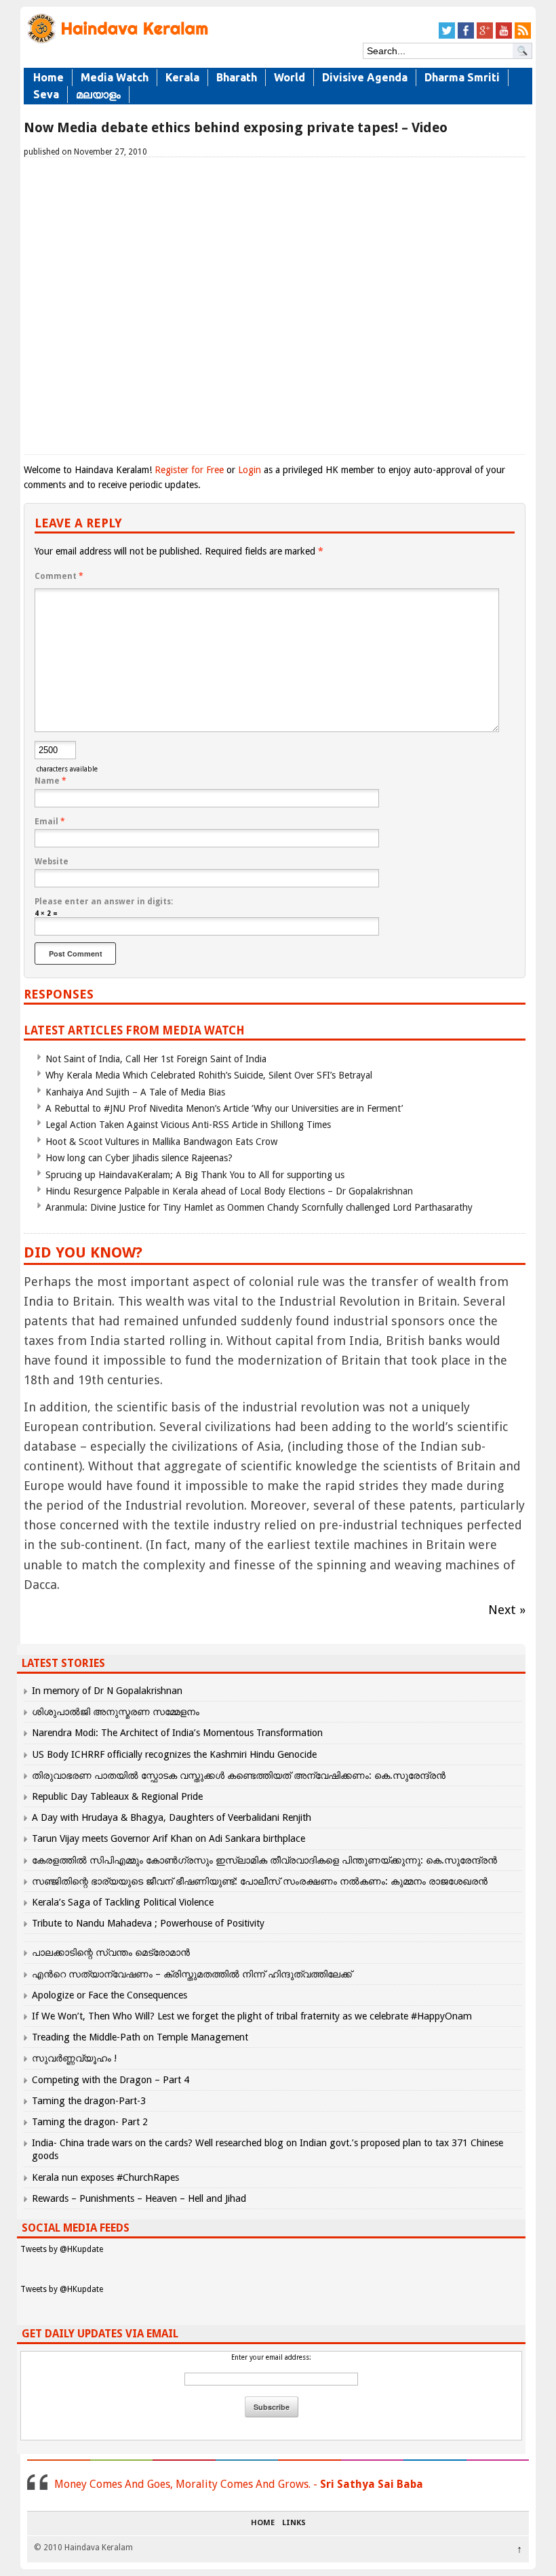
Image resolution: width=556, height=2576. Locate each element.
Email (50, 822)
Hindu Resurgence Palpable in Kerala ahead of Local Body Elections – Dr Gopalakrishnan (229, 1191)
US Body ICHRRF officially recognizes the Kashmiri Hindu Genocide (174, 1754)
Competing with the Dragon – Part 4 (111, 2080)
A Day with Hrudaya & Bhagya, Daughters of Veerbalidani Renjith (172, 1817)
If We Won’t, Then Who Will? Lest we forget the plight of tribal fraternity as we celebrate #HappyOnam (252, 2016)
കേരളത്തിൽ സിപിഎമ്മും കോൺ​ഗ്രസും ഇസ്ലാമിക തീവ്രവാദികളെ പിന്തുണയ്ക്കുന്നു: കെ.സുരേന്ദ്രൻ (266, 1860)
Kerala (182, 77)
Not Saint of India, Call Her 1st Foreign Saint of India (156, 1059)
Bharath (237, 77)
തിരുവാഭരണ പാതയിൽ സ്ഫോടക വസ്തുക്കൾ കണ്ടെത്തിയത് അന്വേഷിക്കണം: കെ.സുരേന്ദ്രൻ (239, 1775)
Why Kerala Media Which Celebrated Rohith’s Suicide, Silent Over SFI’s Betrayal (209, 1075)
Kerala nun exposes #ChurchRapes (105, 2177)
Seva (46, 94)
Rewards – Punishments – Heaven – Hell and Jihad (139, 2198)
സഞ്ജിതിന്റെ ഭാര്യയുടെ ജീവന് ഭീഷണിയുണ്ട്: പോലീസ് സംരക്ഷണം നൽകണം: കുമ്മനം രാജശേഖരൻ (260, 1881)
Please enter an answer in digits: (104, 902)
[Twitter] (447, 36)
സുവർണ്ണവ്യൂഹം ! (74, 2058)
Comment (59, 576)
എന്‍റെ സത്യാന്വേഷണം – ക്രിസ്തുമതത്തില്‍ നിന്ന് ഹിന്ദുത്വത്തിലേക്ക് (192, 1974)
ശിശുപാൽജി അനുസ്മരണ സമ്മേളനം (116, 1712)
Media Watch (115, 77)
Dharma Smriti (462, 77)
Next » (507, 1610)
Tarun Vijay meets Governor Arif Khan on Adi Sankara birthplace (168, 1838)
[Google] (485, 36)
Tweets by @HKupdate (62, 2249)
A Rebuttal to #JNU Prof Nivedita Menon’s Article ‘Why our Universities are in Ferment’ (224, 1108)
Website (52, 862)
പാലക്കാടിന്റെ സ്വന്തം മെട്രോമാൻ (111, 1952)
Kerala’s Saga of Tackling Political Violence (123, 1902)
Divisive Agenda (365, 77)
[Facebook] (466, 36)
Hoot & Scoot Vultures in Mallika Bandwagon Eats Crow (161, 1142)
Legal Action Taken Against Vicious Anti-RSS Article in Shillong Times (188, 1125)
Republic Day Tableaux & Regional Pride (117, 1796)
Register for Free (189, 470)
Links (294, 2523)
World (290, 77)
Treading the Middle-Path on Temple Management (140, 2037)
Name (51, 781)
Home (48, 77)
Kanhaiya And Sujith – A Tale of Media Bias (135, 1092)
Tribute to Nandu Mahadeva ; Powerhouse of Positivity (148, 1923)
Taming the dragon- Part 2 (90, 2122)
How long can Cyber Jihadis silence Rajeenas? (139, 1158)
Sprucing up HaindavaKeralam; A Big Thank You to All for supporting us (195, 1175)
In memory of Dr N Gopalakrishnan (107, 1691)
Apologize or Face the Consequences (110, 1995)
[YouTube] (504, 36)
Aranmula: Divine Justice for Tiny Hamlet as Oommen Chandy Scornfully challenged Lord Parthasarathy (259, 1207)
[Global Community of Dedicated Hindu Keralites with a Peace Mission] (117, 42)
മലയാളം (98, 94)
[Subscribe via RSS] (523, 36)
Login (250, 470)
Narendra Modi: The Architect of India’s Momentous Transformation (177, 1733)
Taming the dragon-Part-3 (89, 2101)
